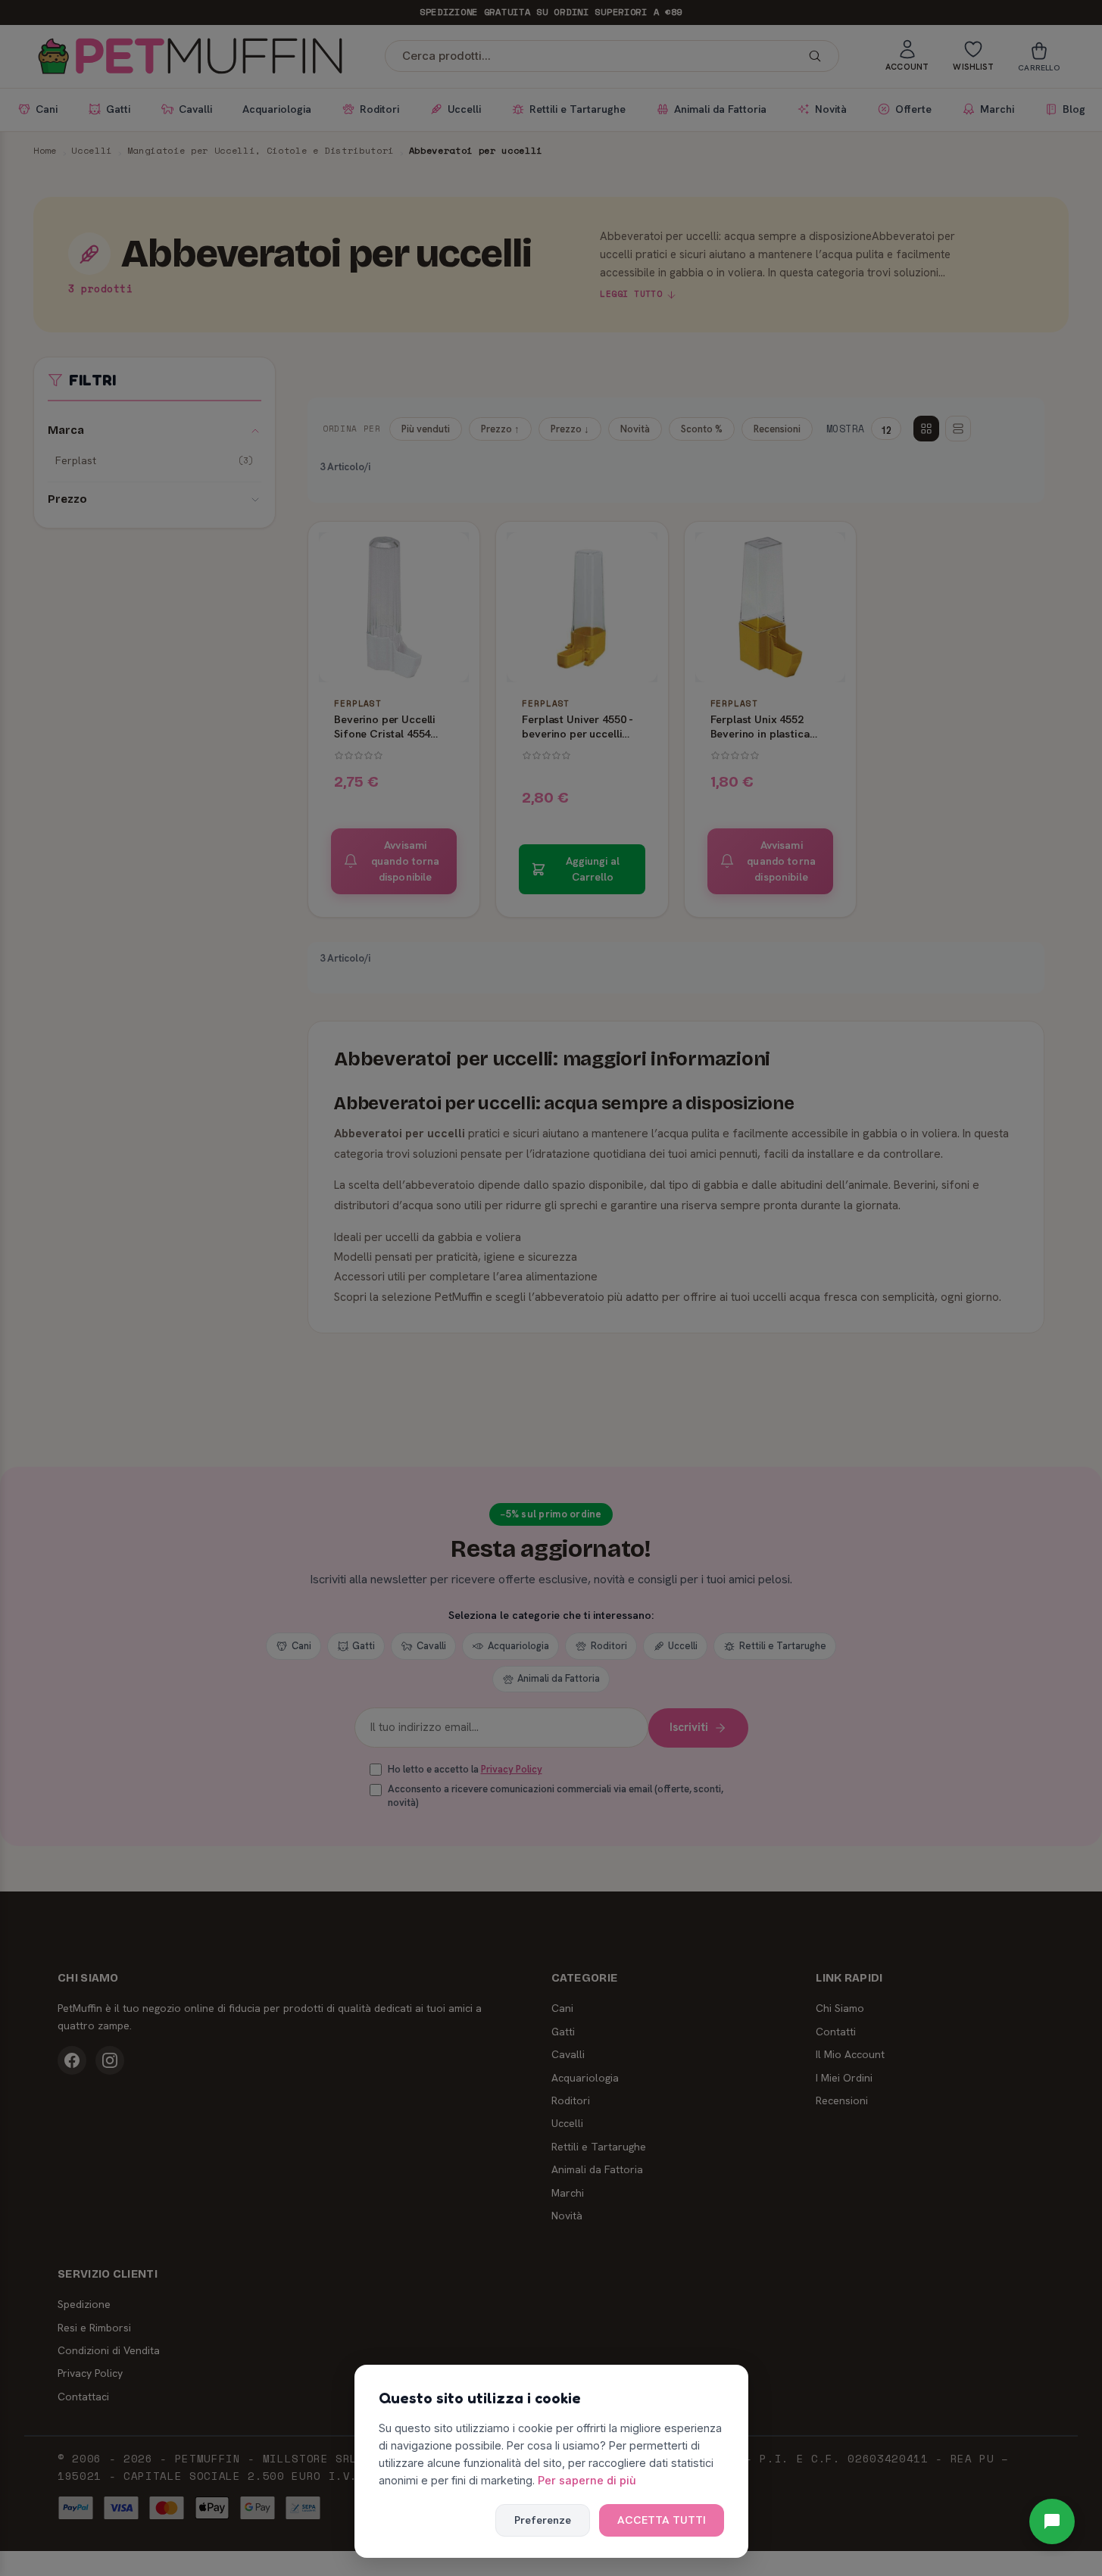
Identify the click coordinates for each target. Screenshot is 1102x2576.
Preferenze (543, 2520)
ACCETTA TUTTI (662, 2520)
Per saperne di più (587, 2480)
